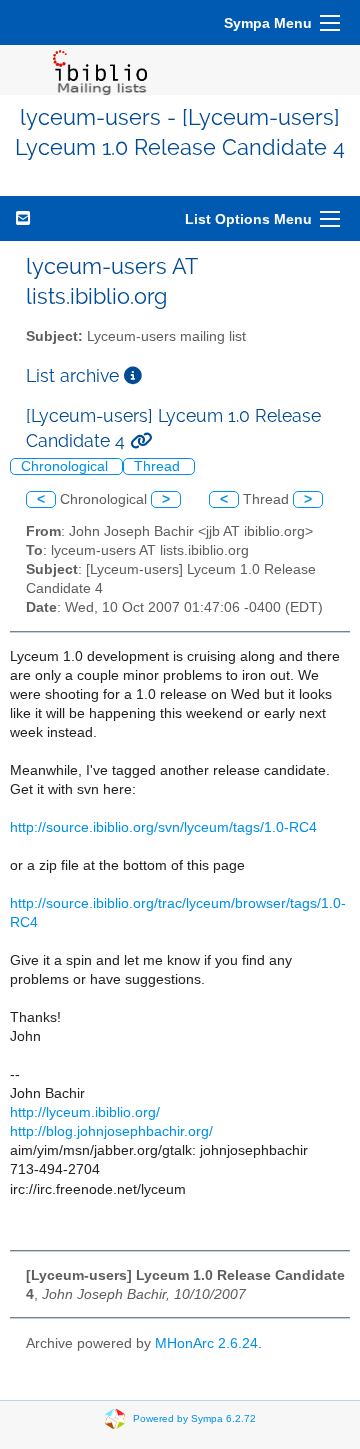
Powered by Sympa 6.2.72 (194, 1418)
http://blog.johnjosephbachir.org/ (111, 1131)
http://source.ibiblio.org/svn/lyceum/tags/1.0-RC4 (163, 827)
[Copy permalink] (141, 440)
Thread (159, 466)
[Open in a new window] (133, 375)
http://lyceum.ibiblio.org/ (85, 1112)
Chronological (66, 466)
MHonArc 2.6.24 (206, 1343)
